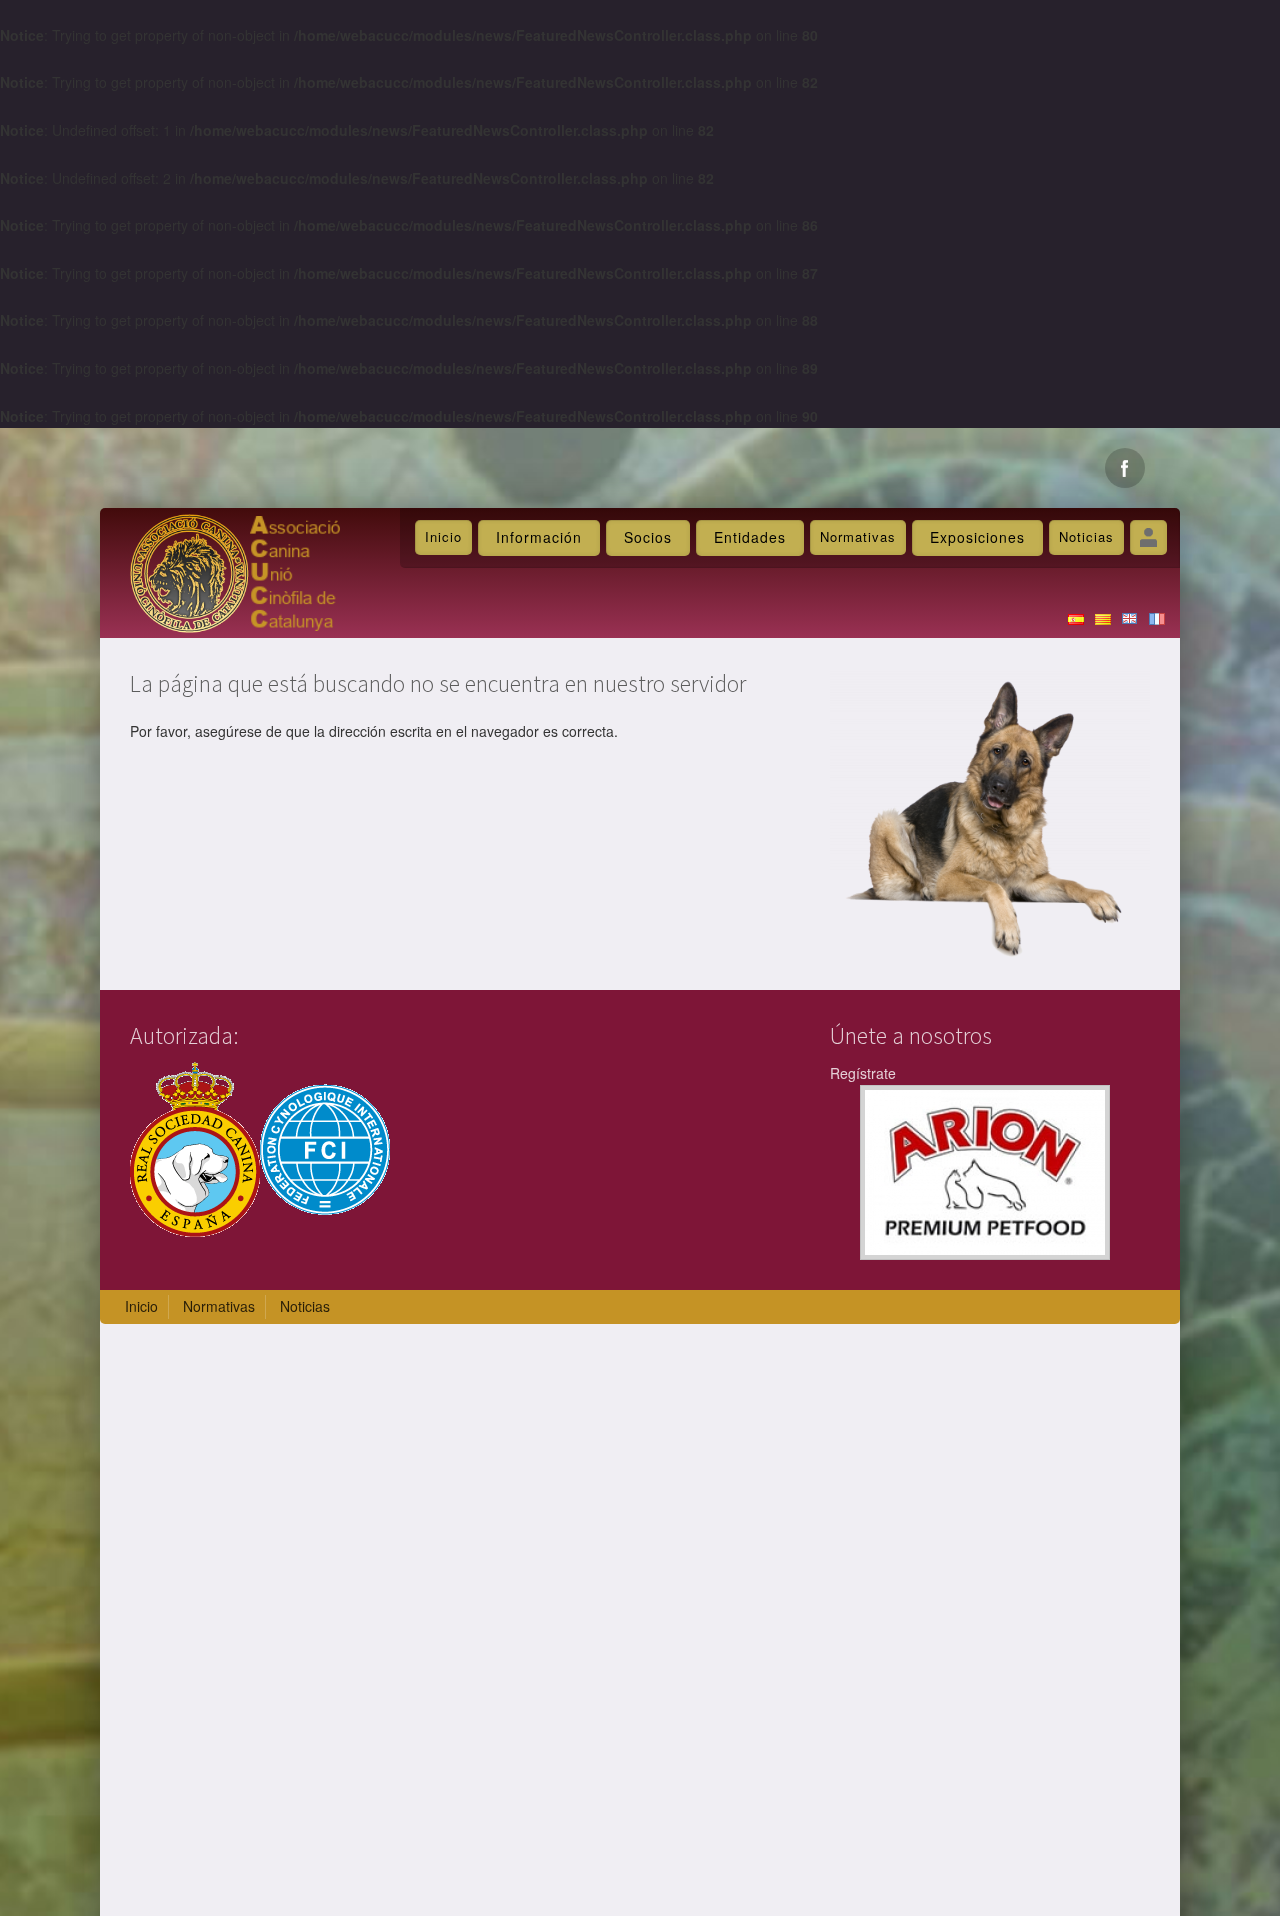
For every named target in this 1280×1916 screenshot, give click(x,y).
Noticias (1086, 536)
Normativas (858, 536)
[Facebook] (1125, 468)
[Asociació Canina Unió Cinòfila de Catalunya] (235, 571)
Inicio (443, 536)
